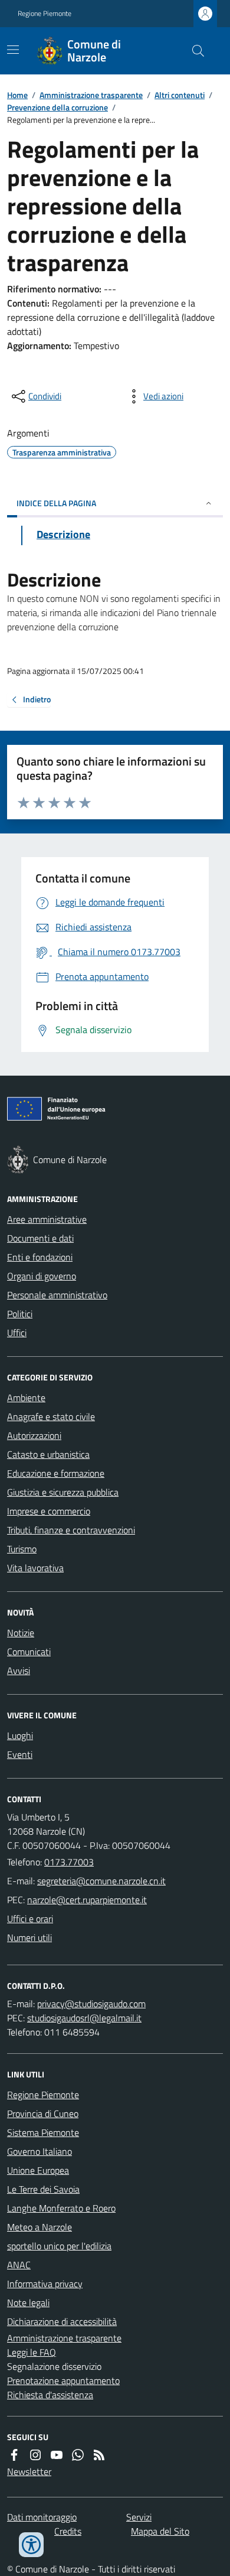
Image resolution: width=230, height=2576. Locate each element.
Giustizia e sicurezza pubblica (63, 1492)
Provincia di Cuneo (43, 2113)
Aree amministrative (47, 1219)
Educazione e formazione (56, 1473)
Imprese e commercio (49, 1511)
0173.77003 (69, 1862)
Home (17, 95)
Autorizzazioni (34, 1435)
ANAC (19, 2265)
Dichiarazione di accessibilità (62, 2321)
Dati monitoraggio (42, 2517)
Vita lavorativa (35, 1568)
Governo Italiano (40, 2151)
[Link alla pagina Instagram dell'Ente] (35, 2455)
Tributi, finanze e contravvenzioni (71, 1530)
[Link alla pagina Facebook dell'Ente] (14, 2455)
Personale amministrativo (57, 1295)
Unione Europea (38, 2170)
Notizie (21, 1633)
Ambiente (26, 1398)
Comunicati (29, 1652)
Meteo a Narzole (40, 2227)
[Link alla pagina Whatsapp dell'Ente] (78, 2455)
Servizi (139, 2517)
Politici (20, 1314)
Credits (68, 2531)
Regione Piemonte (45, 14)
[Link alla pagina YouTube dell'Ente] (57, 2455)
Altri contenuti (180, 95)
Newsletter (29, 2471)
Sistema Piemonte (43, 2132)
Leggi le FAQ (32, 2352)
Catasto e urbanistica (48, 1454)
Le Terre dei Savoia (43, 2189)
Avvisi (19, 1670)
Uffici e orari (30, 1919)
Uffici (17, 1333)
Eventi (20, 1754)
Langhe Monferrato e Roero (61, 2208)
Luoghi (20, 1735)
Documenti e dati (40, 1238)
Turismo (22, 1549)
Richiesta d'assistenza (50, 2395)
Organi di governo (42, 1276)
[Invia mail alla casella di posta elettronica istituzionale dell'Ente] (101, 1881)
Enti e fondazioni (40, 1257)
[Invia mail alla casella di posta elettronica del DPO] (91, 2004)
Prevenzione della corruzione (57, 107)
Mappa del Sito (160, 2531)
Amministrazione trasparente (91, 95)
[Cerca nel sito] (193, 51)
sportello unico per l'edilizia (59, 2246)
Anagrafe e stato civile (51, 1416)
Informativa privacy (45, 2284)
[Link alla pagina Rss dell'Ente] (99, 2455)
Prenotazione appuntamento (63, 2380)
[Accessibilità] (31, 2545)
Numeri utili (29, 1937)
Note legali (28, 2303)
